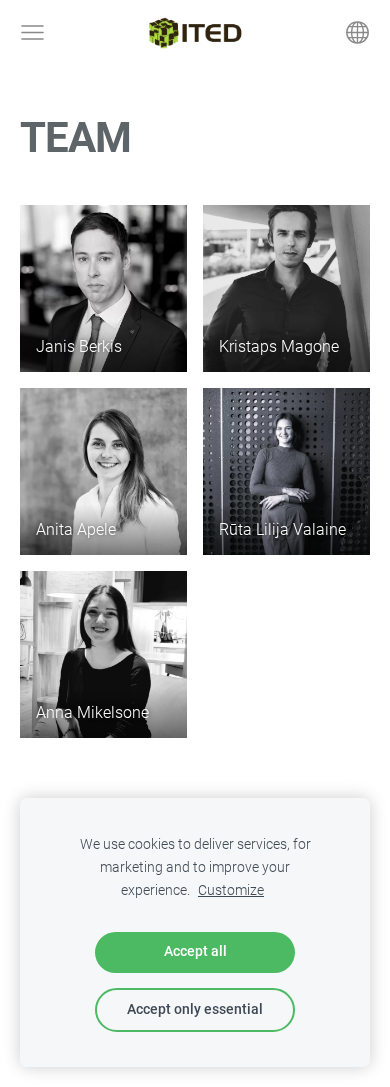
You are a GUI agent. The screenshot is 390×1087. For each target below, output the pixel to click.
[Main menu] (32, 32)
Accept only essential (195, 1009)
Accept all (195, 951)
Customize (231, 890)
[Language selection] (357, 32)
